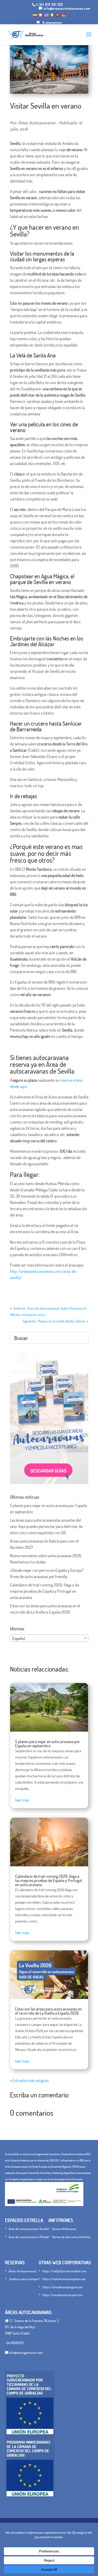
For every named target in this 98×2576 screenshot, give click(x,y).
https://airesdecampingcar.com (62, 2287)
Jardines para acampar (24, 2279)
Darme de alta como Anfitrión (71, 2237)
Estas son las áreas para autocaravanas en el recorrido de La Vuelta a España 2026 (48, 2011)
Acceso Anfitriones (64, 2229)
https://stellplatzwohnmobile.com (64, 2271)
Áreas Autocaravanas (22, 2271)
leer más (22, 1800)
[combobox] (49, 1638)
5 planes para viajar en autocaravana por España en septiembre (48, 1744)
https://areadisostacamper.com (62, 2295)
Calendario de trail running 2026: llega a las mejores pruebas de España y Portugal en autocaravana (45, 1591)
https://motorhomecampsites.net (64, 2279)
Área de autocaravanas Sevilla (28, 2229)
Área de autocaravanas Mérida (28, 2237)
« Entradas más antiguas (29, 2080)
